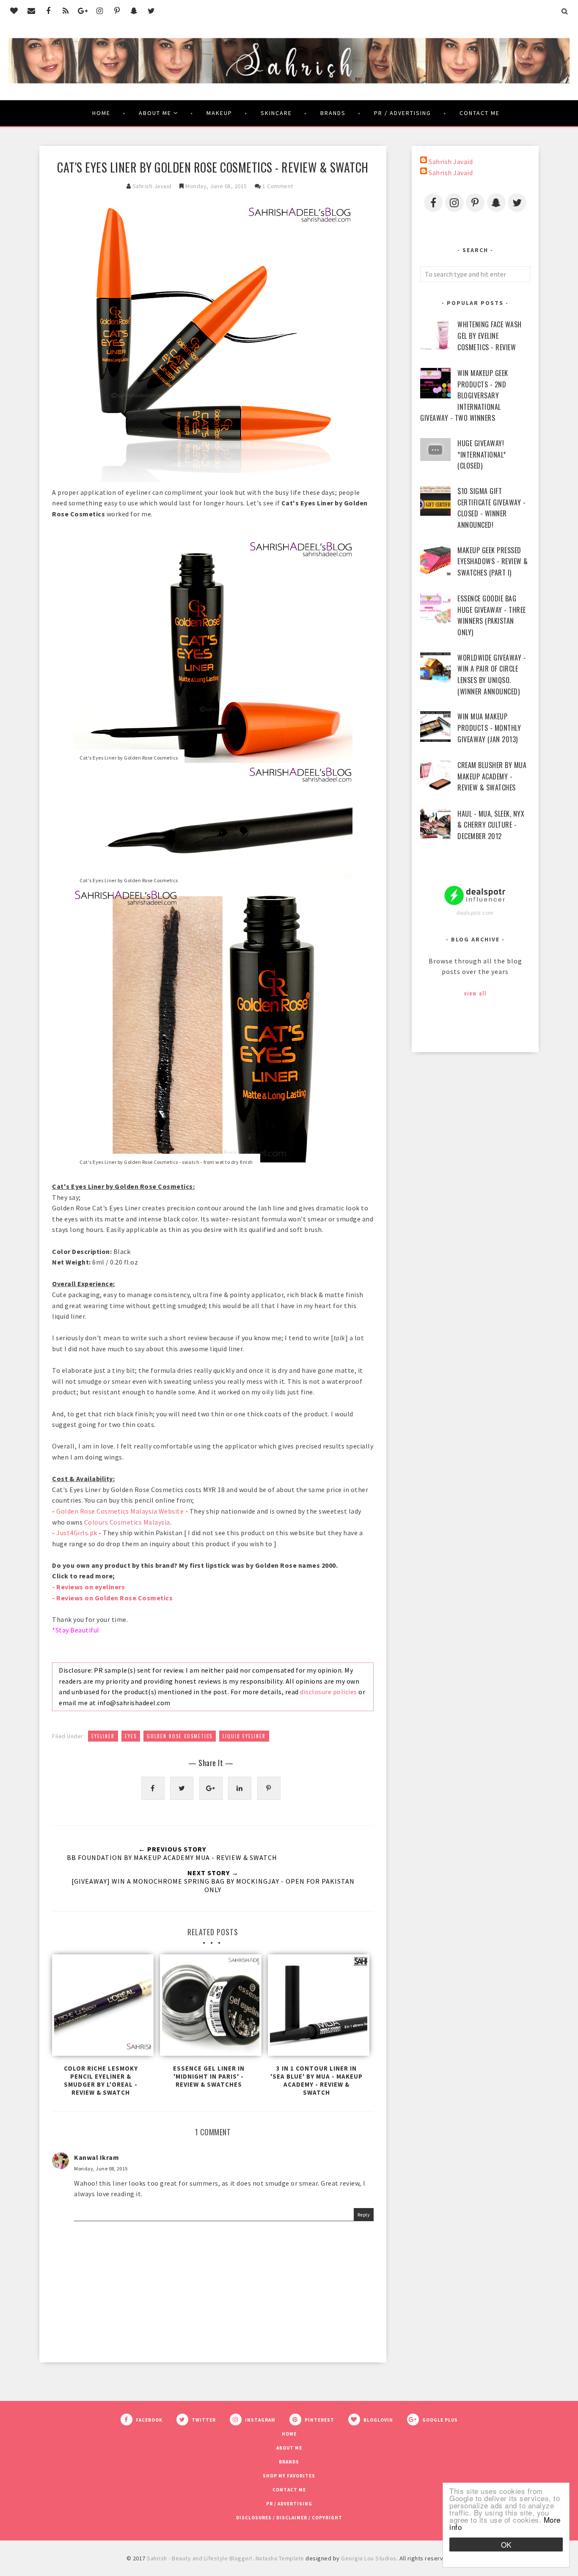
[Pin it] (269, 1788)
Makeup (219, 113)
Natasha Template (280, 2558)
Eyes (131, 1736)
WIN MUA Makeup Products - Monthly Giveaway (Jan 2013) (489, 728)
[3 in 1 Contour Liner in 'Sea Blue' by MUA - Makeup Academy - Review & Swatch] (317, 2007)
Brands (333, 113)
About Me (155, 113)
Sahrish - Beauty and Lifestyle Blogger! (200, 2558)
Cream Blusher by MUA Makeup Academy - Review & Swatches (492, 776)
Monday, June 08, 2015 (101, 2169)
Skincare (276, 113)
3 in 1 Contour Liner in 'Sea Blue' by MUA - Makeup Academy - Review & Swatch (317, 2080)
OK (506, 2544)
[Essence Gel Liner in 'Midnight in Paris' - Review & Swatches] (209, 2007)
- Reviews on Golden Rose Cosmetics (112, 1598)
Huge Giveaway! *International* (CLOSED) (482, 454)
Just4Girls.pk (77, 1533)
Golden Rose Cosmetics (180, 1736)
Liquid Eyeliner (244, 1736)
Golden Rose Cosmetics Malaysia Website (120, 1511)
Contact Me (480, 113)
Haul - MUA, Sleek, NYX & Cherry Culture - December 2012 (491, 825)
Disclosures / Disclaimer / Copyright (289, 2518)
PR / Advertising (403, 113)
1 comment (278, 186)
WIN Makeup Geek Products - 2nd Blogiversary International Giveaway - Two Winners (464, 395)
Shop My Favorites (289, 2476)
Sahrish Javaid (451, 162)
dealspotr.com (475, 913)
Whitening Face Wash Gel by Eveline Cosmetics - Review (490, 336)
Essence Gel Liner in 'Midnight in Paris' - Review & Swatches (209, 2076)
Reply (364, 2215)
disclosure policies (329, 1692)
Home (101, 113)
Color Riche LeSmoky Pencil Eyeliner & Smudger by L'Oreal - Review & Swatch (101, 2080)
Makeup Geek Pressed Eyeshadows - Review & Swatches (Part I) (493, 561)
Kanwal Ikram (96, 2157)
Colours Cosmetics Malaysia (127, 1522)
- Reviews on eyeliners (88, 1587)
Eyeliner (103, 1736)
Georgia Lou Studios (369, 2558)
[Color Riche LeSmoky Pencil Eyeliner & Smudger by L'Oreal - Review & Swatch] (101, 2007)
